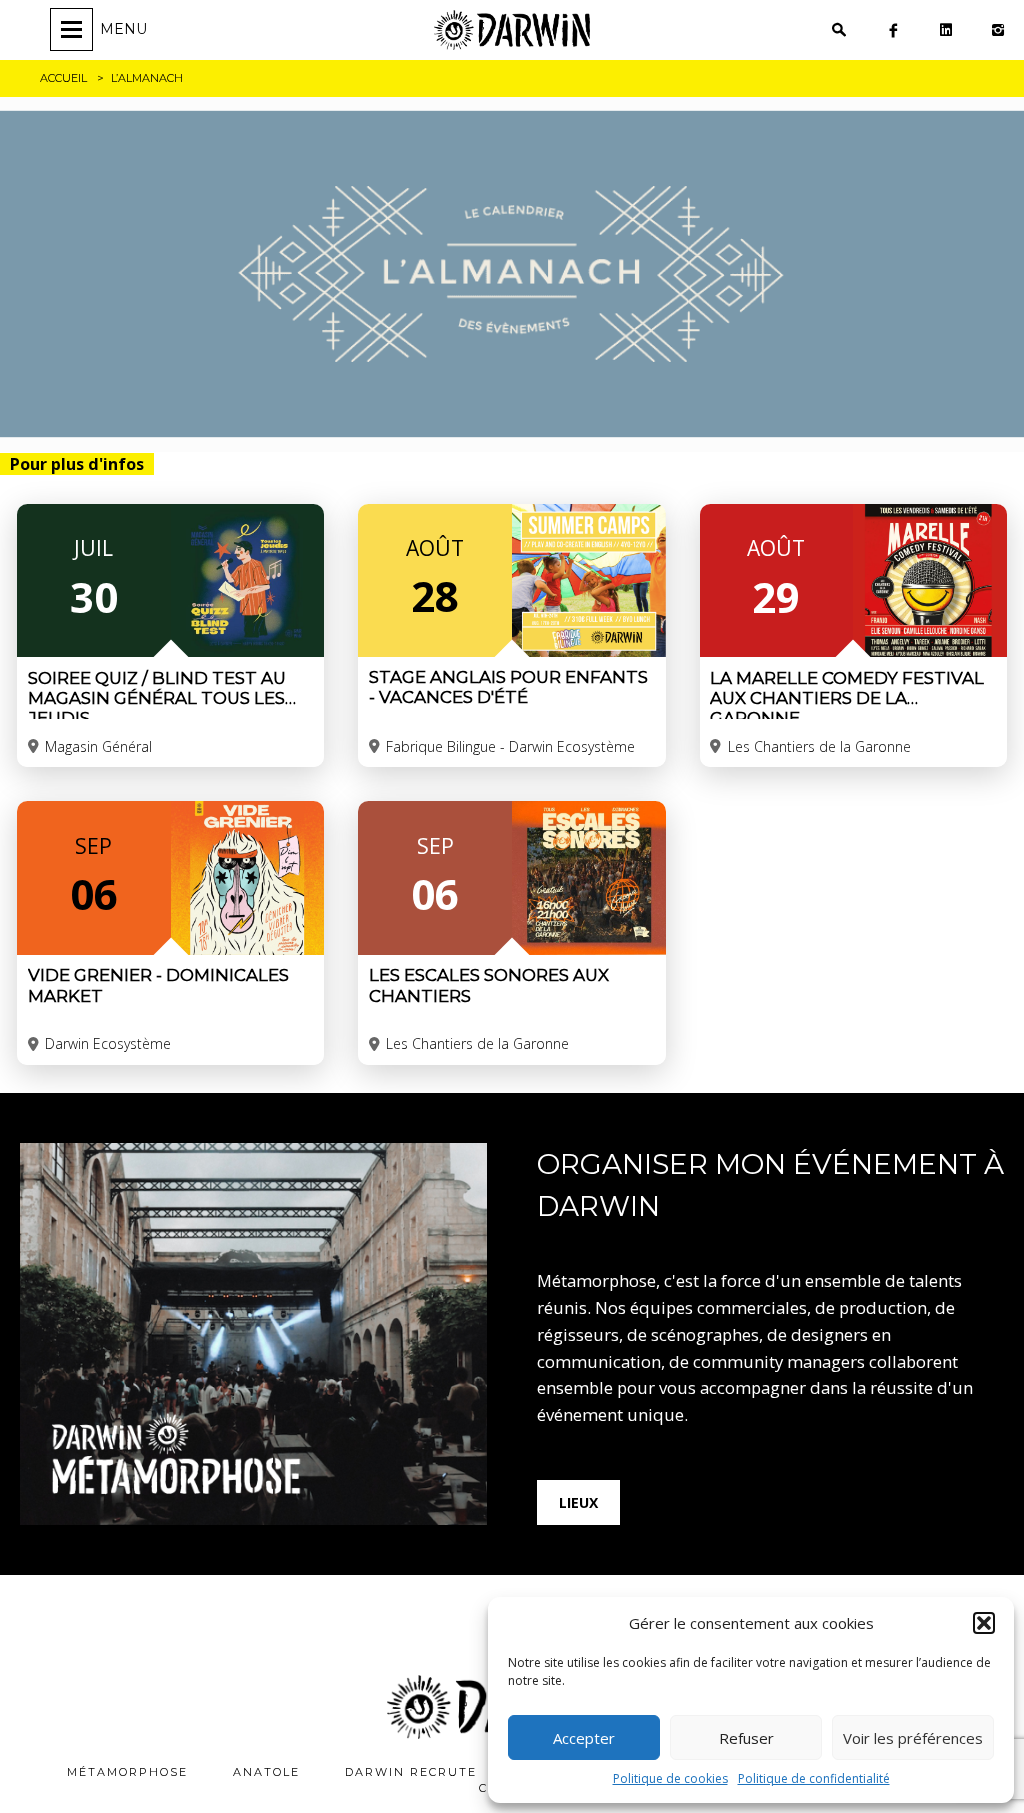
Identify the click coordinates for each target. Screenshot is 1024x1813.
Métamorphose (127, 1772)
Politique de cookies (670, 1778)
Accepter (584, 1738)
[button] (984, 1623)
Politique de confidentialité (814, 1778)
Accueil (63, 78)
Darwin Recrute (411, 1772)
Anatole (266, 1772)
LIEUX (578, 1502)
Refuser (746, 1738)
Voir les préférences (913, 1738)
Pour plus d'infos (77, 464)
